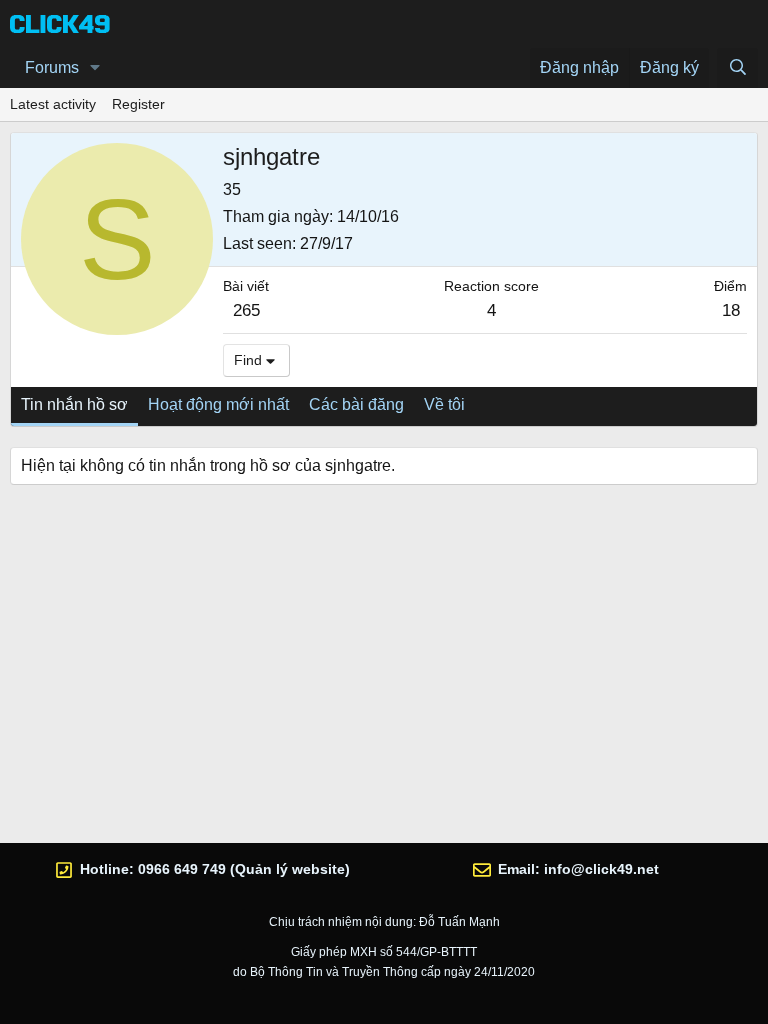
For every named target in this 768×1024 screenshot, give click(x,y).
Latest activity (53, 104)
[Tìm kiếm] (737, 68)
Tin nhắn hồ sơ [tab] (74, 404)
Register (138, 104)
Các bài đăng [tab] (356, 404)
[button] (95, 68)
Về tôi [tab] (444, 404)
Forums (52, 67)
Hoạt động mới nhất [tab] (218, 404)
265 (246, 310)
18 (731, 310)
